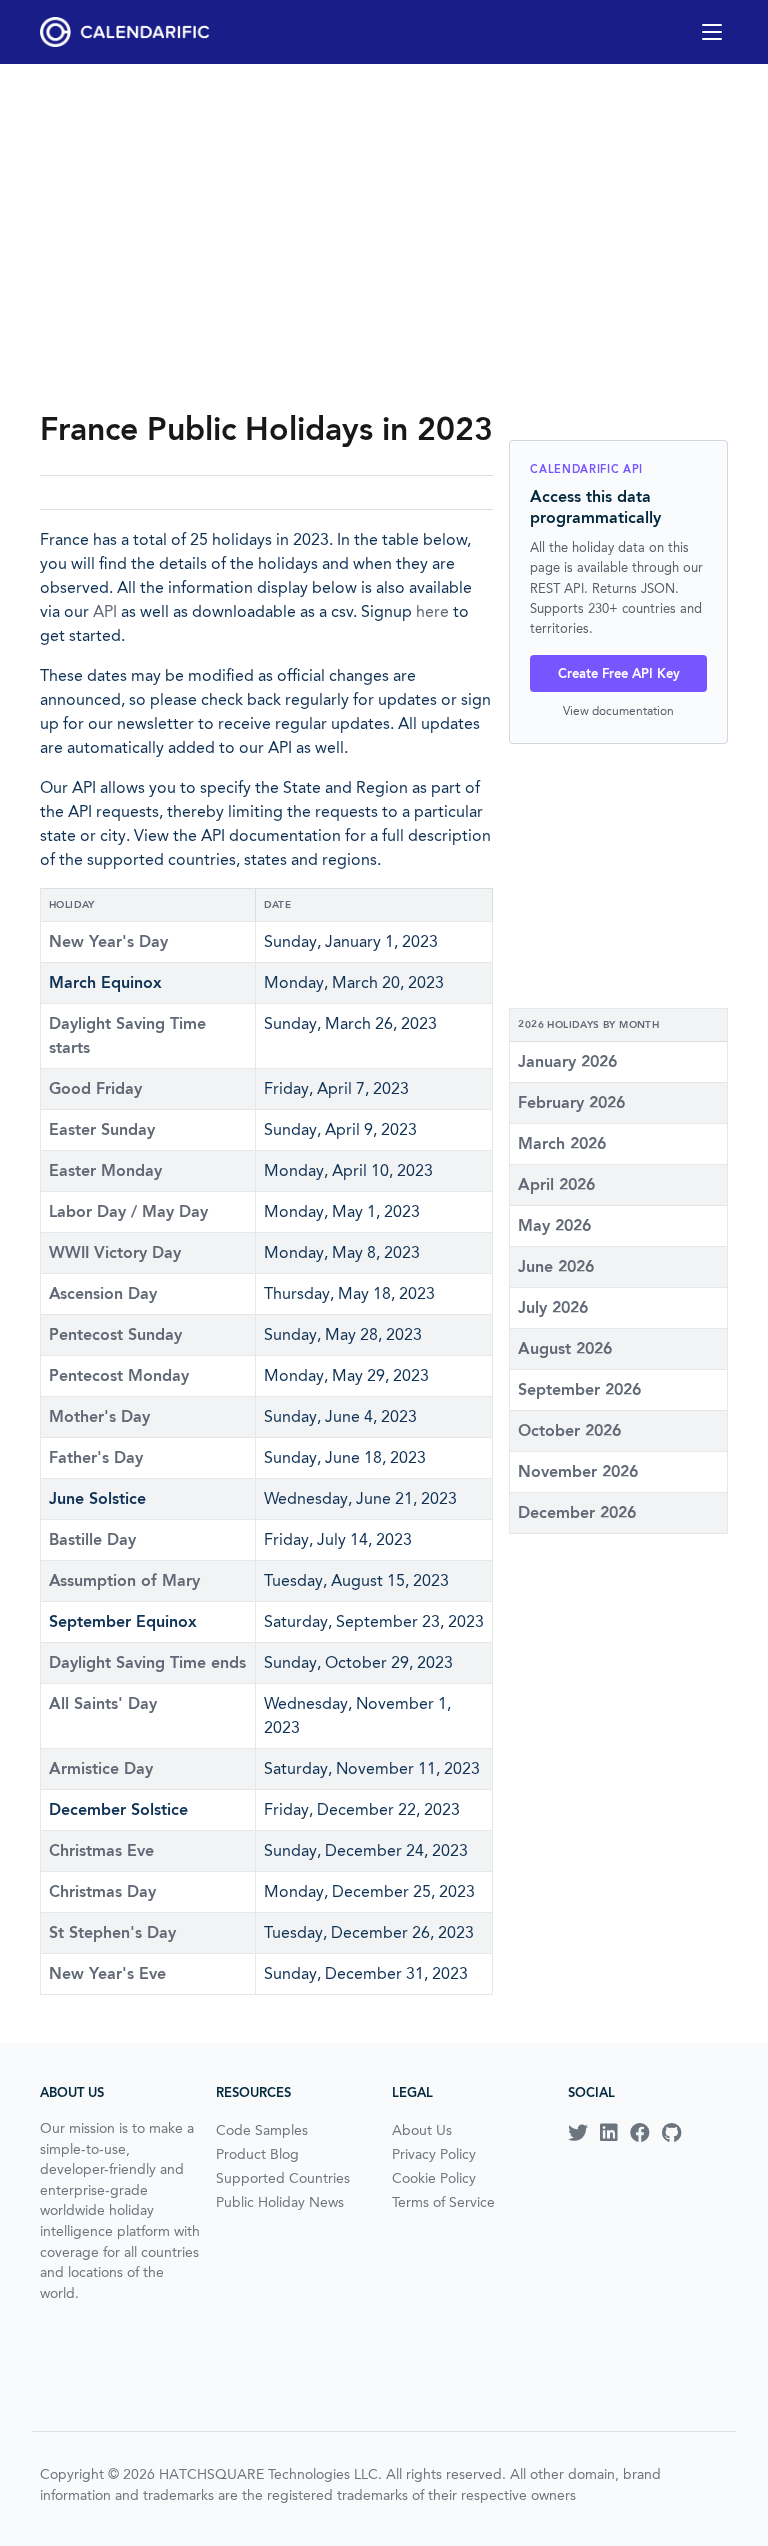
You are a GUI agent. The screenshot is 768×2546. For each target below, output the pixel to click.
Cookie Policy (434, 2178)
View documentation (618, 710)
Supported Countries (283, 2178)
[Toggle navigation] (712, 32)
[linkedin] (609, 2133)
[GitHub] (671, 2133)
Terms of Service (443, 2202)
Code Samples (262, 2130)
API (105, 611)
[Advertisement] (384, 236)
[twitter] (578, 2133)
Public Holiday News (280, 2202)
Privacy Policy (434, 2154)
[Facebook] (640, 2133)
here (432, 611)
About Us (422, 2130)
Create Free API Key (619, 673)
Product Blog (257, 2154)
